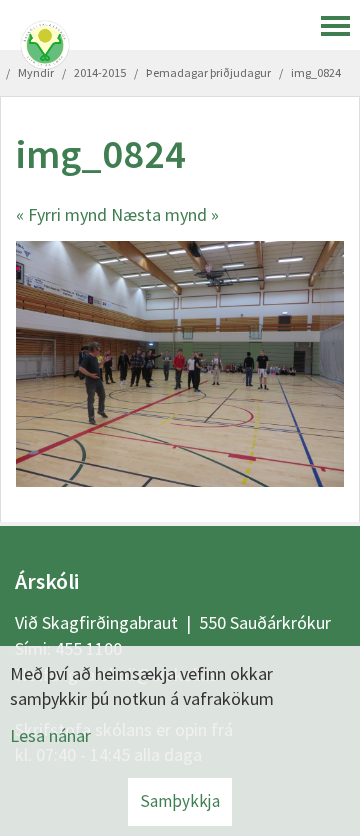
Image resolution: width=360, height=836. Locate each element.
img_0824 (316, 72)
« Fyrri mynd (61, 214)
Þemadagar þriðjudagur (208, 72)
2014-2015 (100, 72)
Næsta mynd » (165, 214)
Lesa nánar (50, 735)
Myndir (36, 72)
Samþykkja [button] (180, 801)
